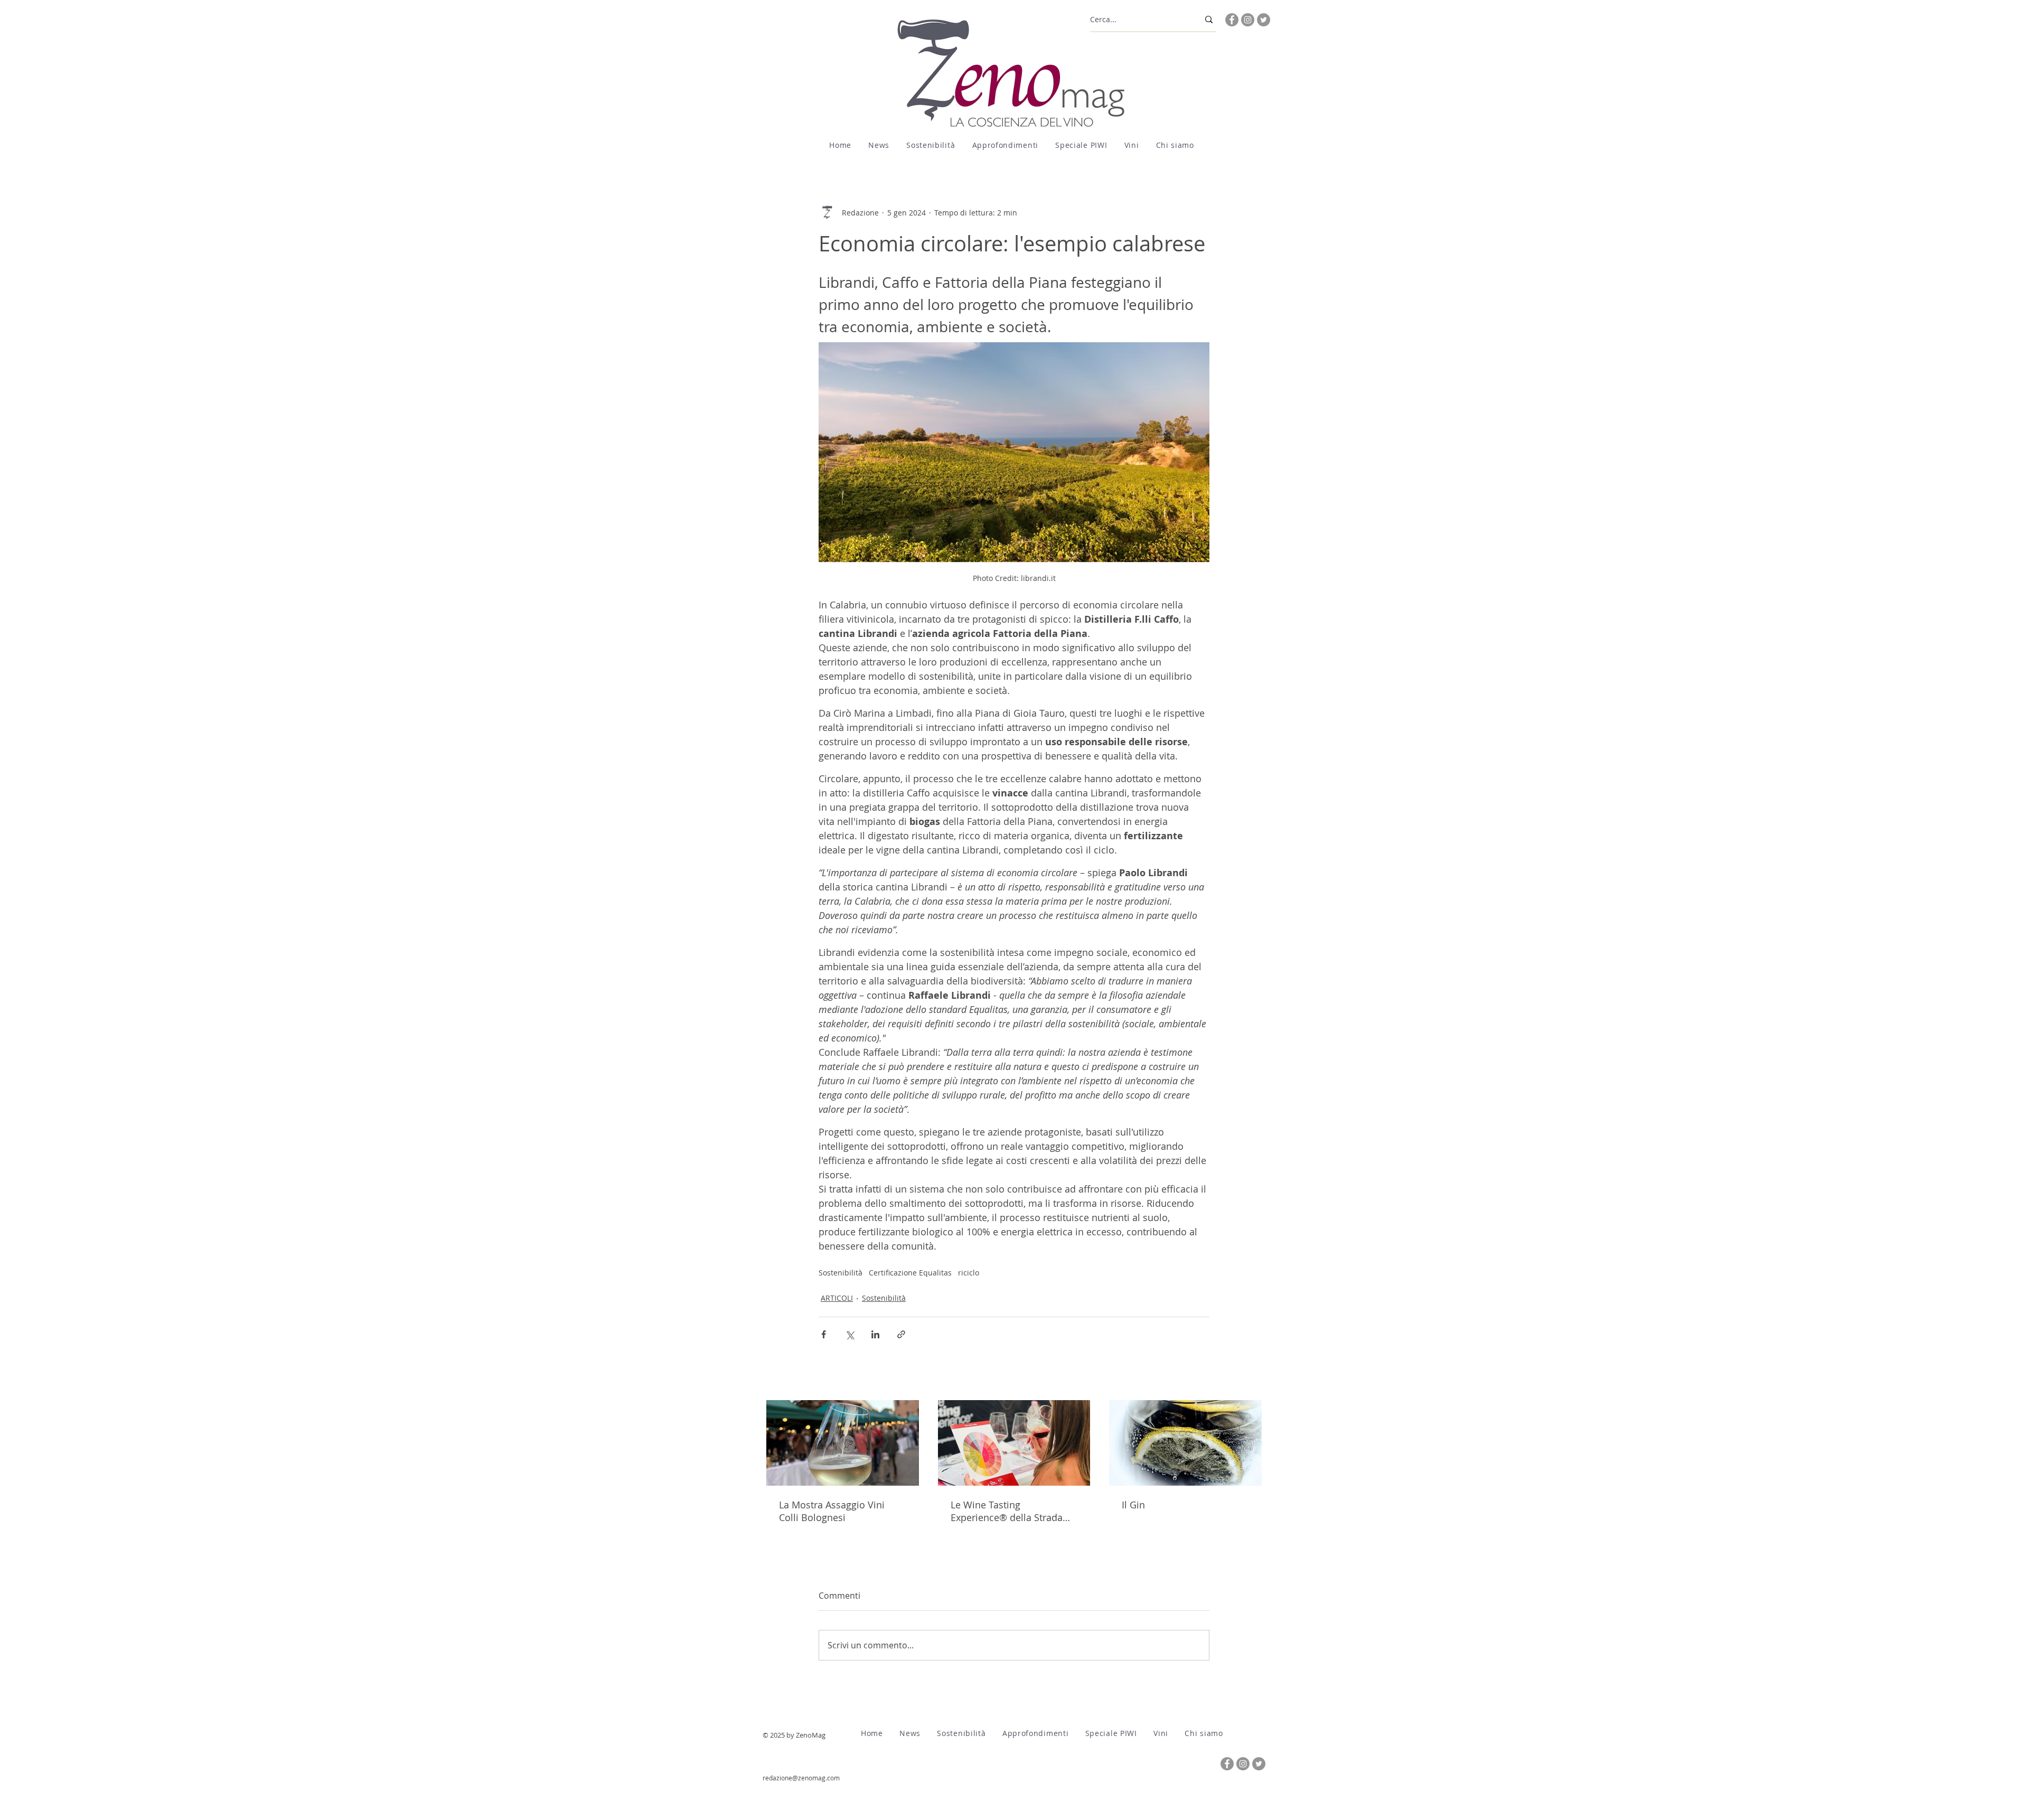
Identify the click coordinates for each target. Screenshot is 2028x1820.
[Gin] (1185, 1443)
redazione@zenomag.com (801, 1778)
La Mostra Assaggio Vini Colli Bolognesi (832, 1511)
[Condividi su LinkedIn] (875, 1334)
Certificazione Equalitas (910, 1273)
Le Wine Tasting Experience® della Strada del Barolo (1007, 1511)
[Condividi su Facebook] (824, 1334)
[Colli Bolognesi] (843, 1443)
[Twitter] (1264, 20)
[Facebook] (1232, 20)
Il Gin (1133, 1505)
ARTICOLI (837, 1298)
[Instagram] (1248, 20)
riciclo (969, 1273)
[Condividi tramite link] (901, 1334)
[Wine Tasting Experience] (1014, 1443)
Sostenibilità (841, 1273)
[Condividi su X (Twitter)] (849, 1334)
